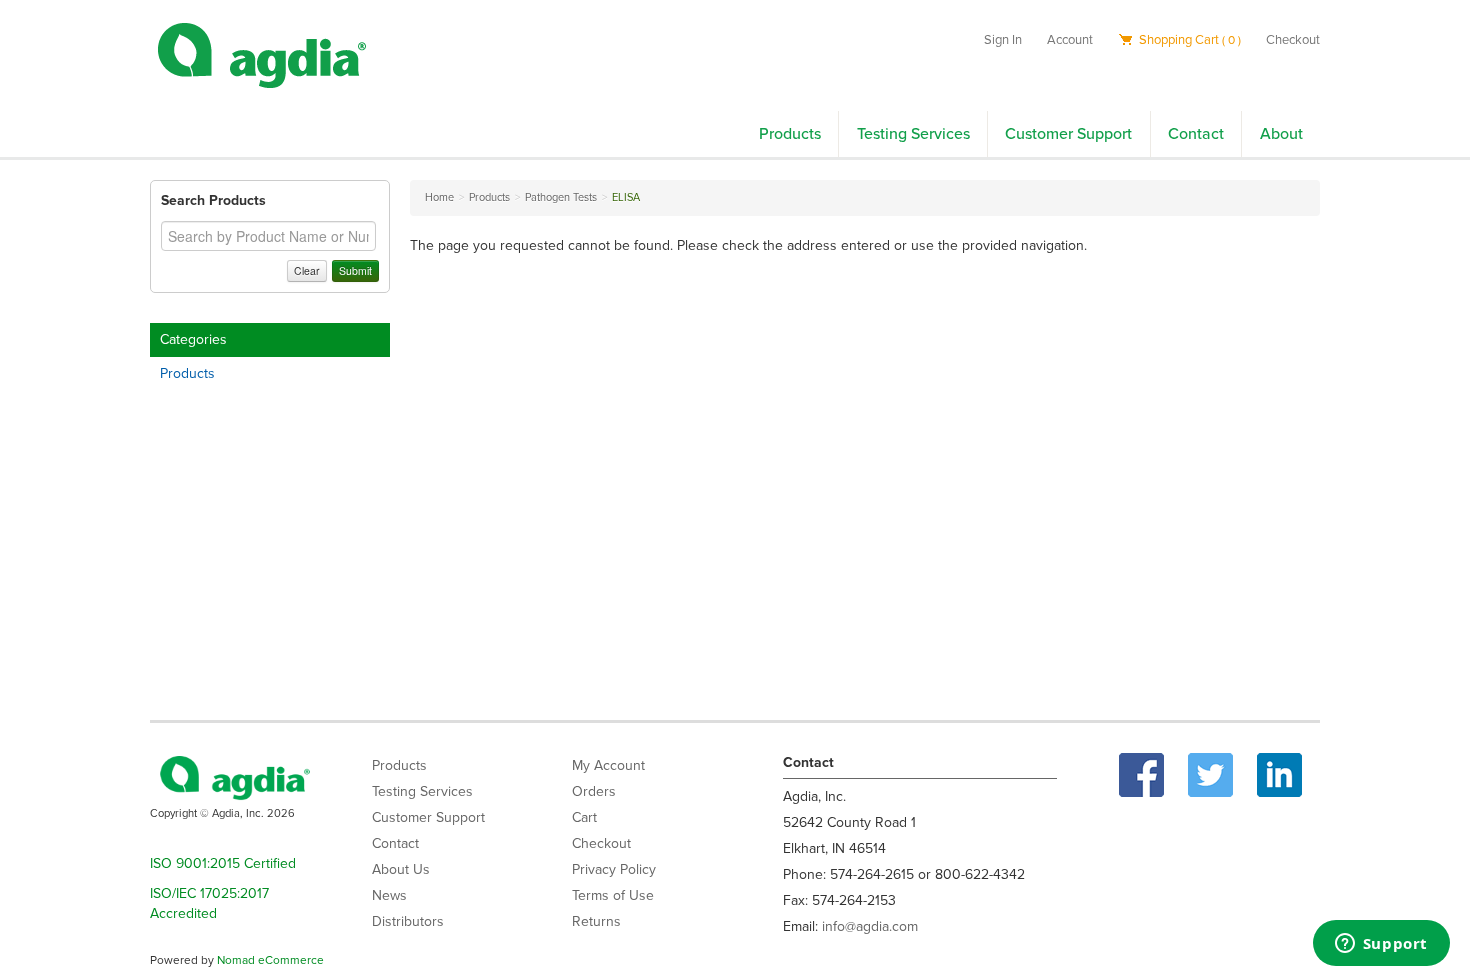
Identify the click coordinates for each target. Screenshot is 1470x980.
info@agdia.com (870, 926)
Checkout (1293, 40)
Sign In (1003, 40)
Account (1070, 40)
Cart (584, 817)
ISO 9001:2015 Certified (223, 863)
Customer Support (1068, 134)
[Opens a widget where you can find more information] (1381, 945)
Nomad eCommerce (270, 960)
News (389, 895)
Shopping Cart (1188, 40)
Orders (594, 791)
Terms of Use (613, 895)
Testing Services (913, 134)
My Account (608, 765)
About (1281, 134)
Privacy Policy (614, 869)
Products (790, 134)
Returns (596, 921)
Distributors (408, 921)
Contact (1196, 134)
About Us (401, 869)
